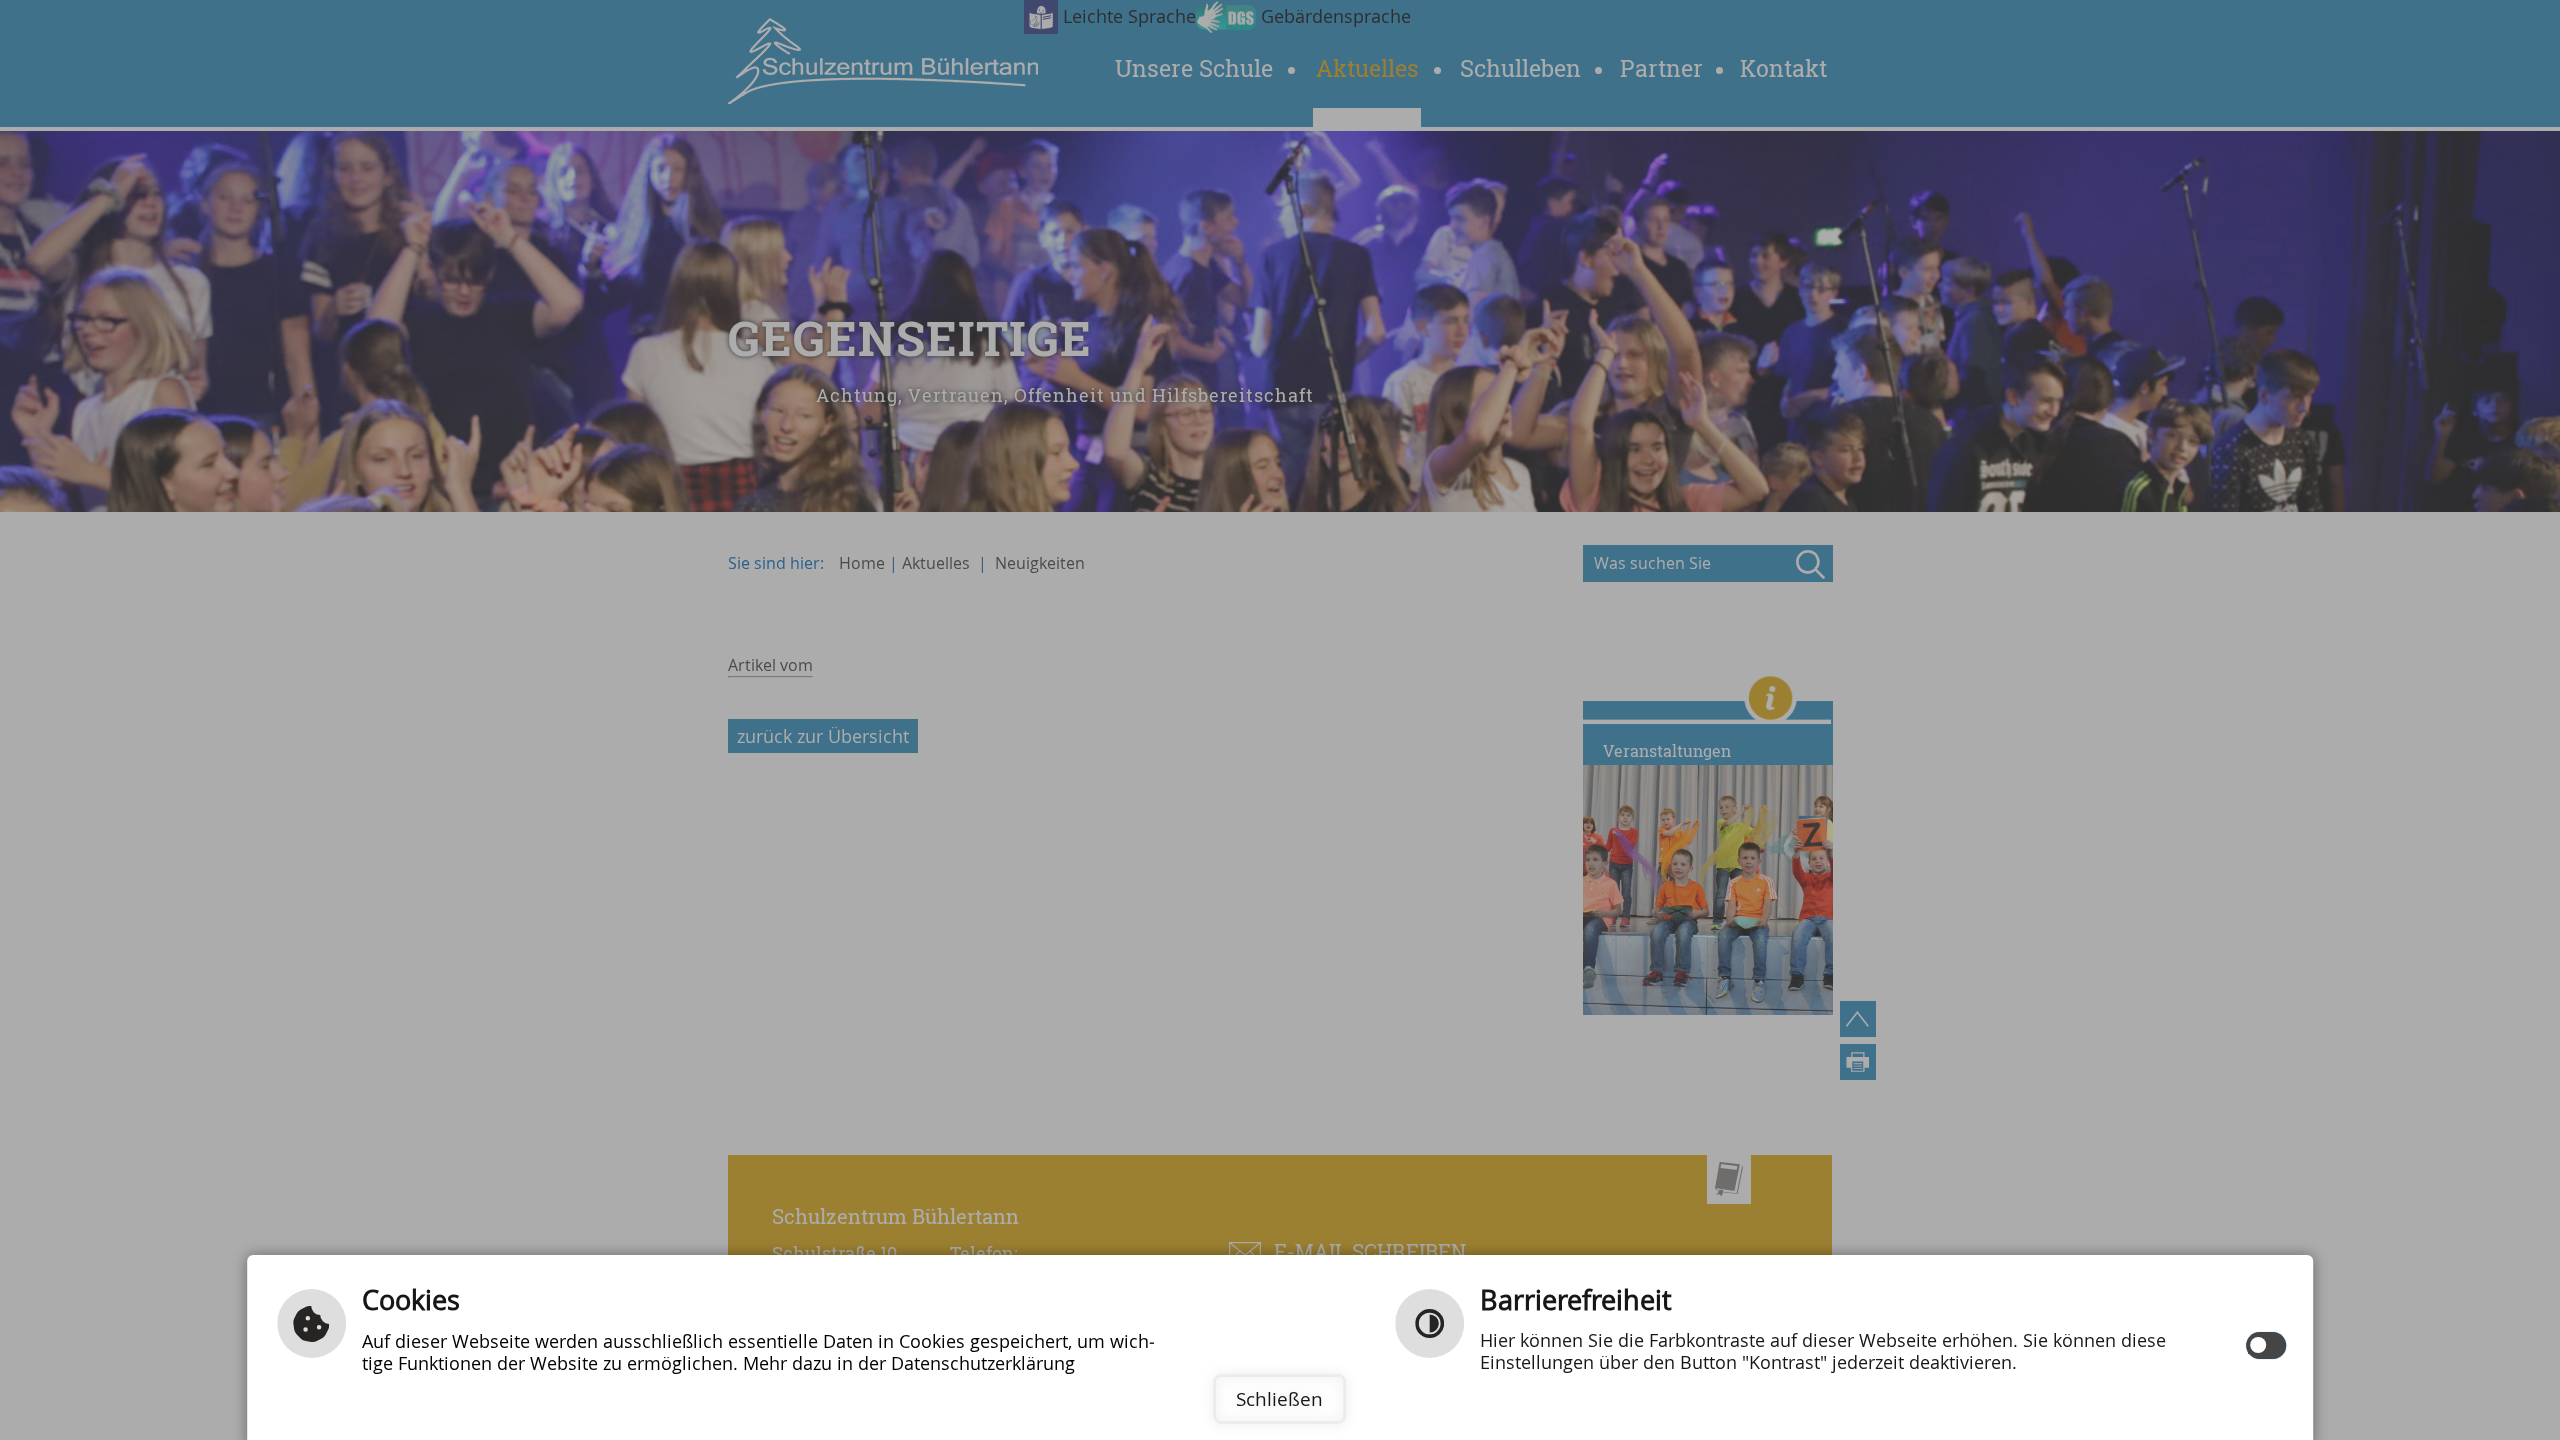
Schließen (1279, 1399)
